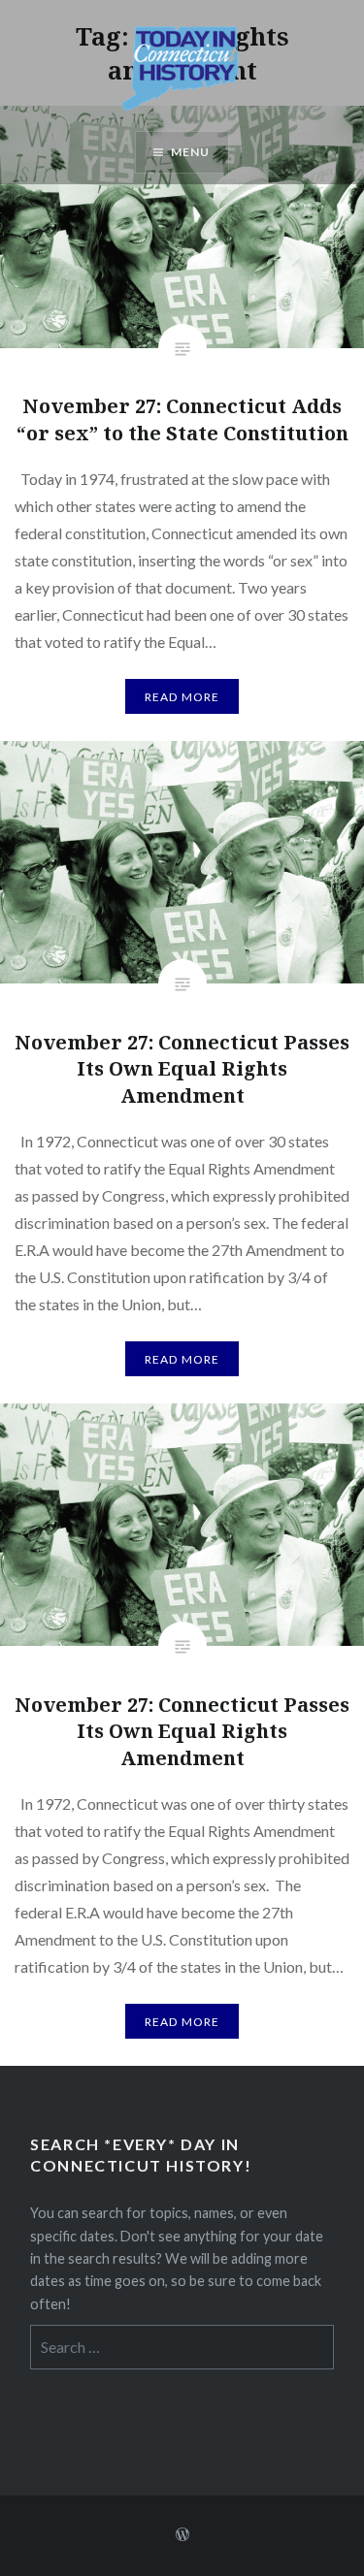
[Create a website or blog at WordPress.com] (182, 2535)
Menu (191, 152)
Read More (182, 697)
